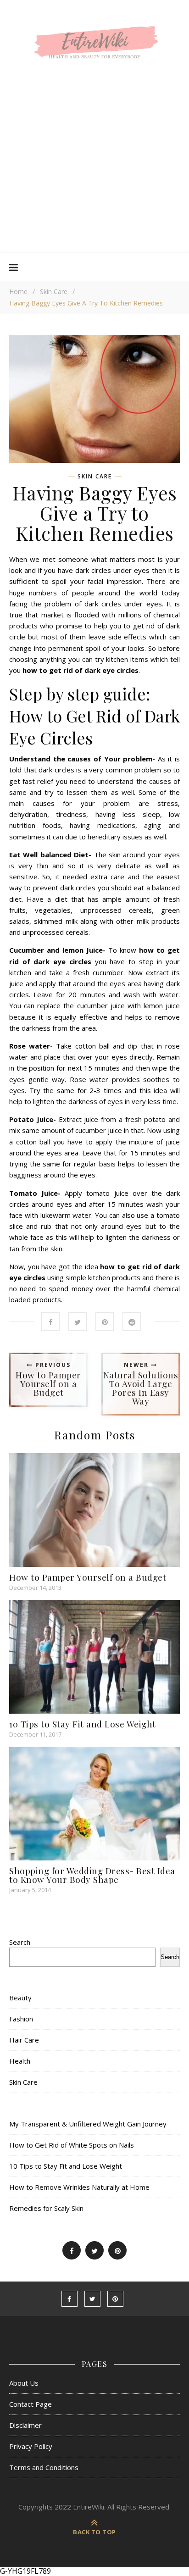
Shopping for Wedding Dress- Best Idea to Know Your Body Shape (92, 1875)
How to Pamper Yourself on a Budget (88, 1577)
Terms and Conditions (44, 2467)
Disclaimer (25, 2425)
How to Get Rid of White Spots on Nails (72, 2145)
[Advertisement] (94, 171)
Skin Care (54, 291)
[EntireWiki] (94, 45)
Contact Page (31, 2404)
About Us (24, 2383)
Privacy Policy (31, 2446)
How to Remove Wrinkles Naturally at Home (79, 2187)
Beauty (20, 1998)
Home (18, 291)
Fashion (21, 2019)
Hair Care (24, 2040)
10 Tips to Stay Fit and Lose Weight (83, 1724)
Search (20, 1942)
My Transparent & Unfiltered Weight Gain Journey (88, 2124)
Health (20, 2061)
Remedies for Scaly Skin (46, 2208)
